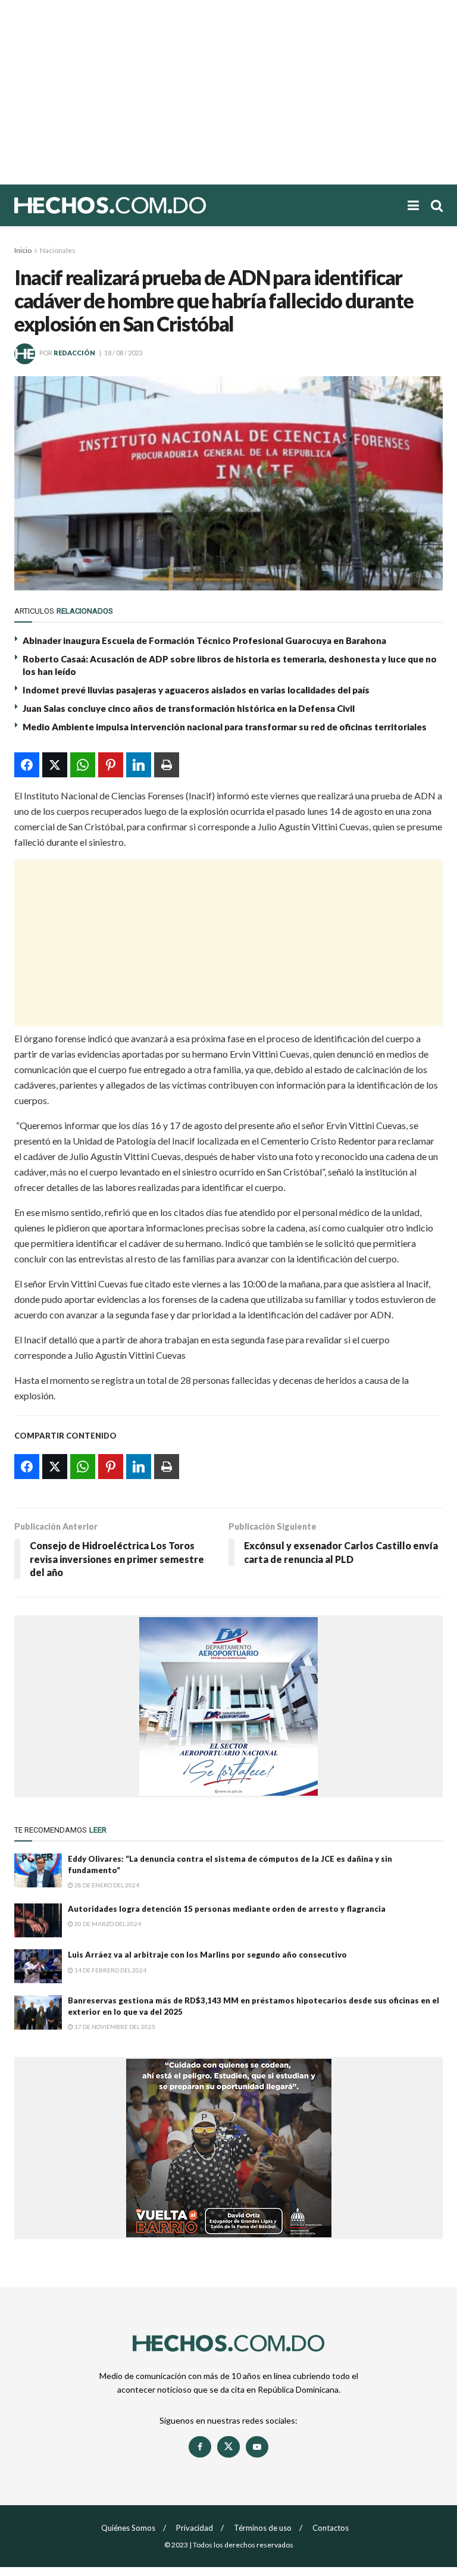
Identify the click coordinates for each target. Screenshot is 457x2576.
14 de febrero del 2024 (110, 1970)
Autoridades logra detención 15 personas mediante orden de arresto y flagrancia (227, 1909)
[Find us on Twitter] (228, 2447)
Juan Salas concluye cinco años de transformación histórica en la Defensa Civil (189, 708)
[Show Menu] (413, 205)
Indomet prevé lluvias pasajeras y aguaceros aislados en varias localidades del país (196, 690)
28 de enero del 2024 (106, 1885)
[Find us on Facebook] (200, 2447)
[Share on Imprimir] (167, 765)
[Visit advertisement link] (228, 1706)
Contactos (331, 2528)
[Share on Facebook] (27, 765)
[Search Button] (437, 205)
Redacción (74, 353)
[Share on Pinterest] (111, 765)
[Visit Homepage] (151, 205)
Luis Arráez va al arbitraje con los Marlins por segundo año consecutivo (207, 1955)
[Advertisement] (228, 92)
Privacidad (195, 2528)
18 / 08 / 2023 (123, 353)
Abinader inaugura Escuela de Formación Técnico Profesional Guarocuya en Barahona (204, 640)
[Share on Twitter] (55, 765)
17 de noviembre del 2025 (114, 2027)
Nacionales (58, 250)
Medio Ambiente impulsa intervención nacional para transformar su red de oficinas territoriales (225, 727)
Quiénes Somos (128, 2528)
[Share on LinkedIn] (139, 765)
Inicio (23, 250)
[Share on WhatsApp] (83, 765)
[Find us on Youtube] (257, 2447)
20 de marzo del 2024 (107, 1924)
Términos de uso (263, 2528)
